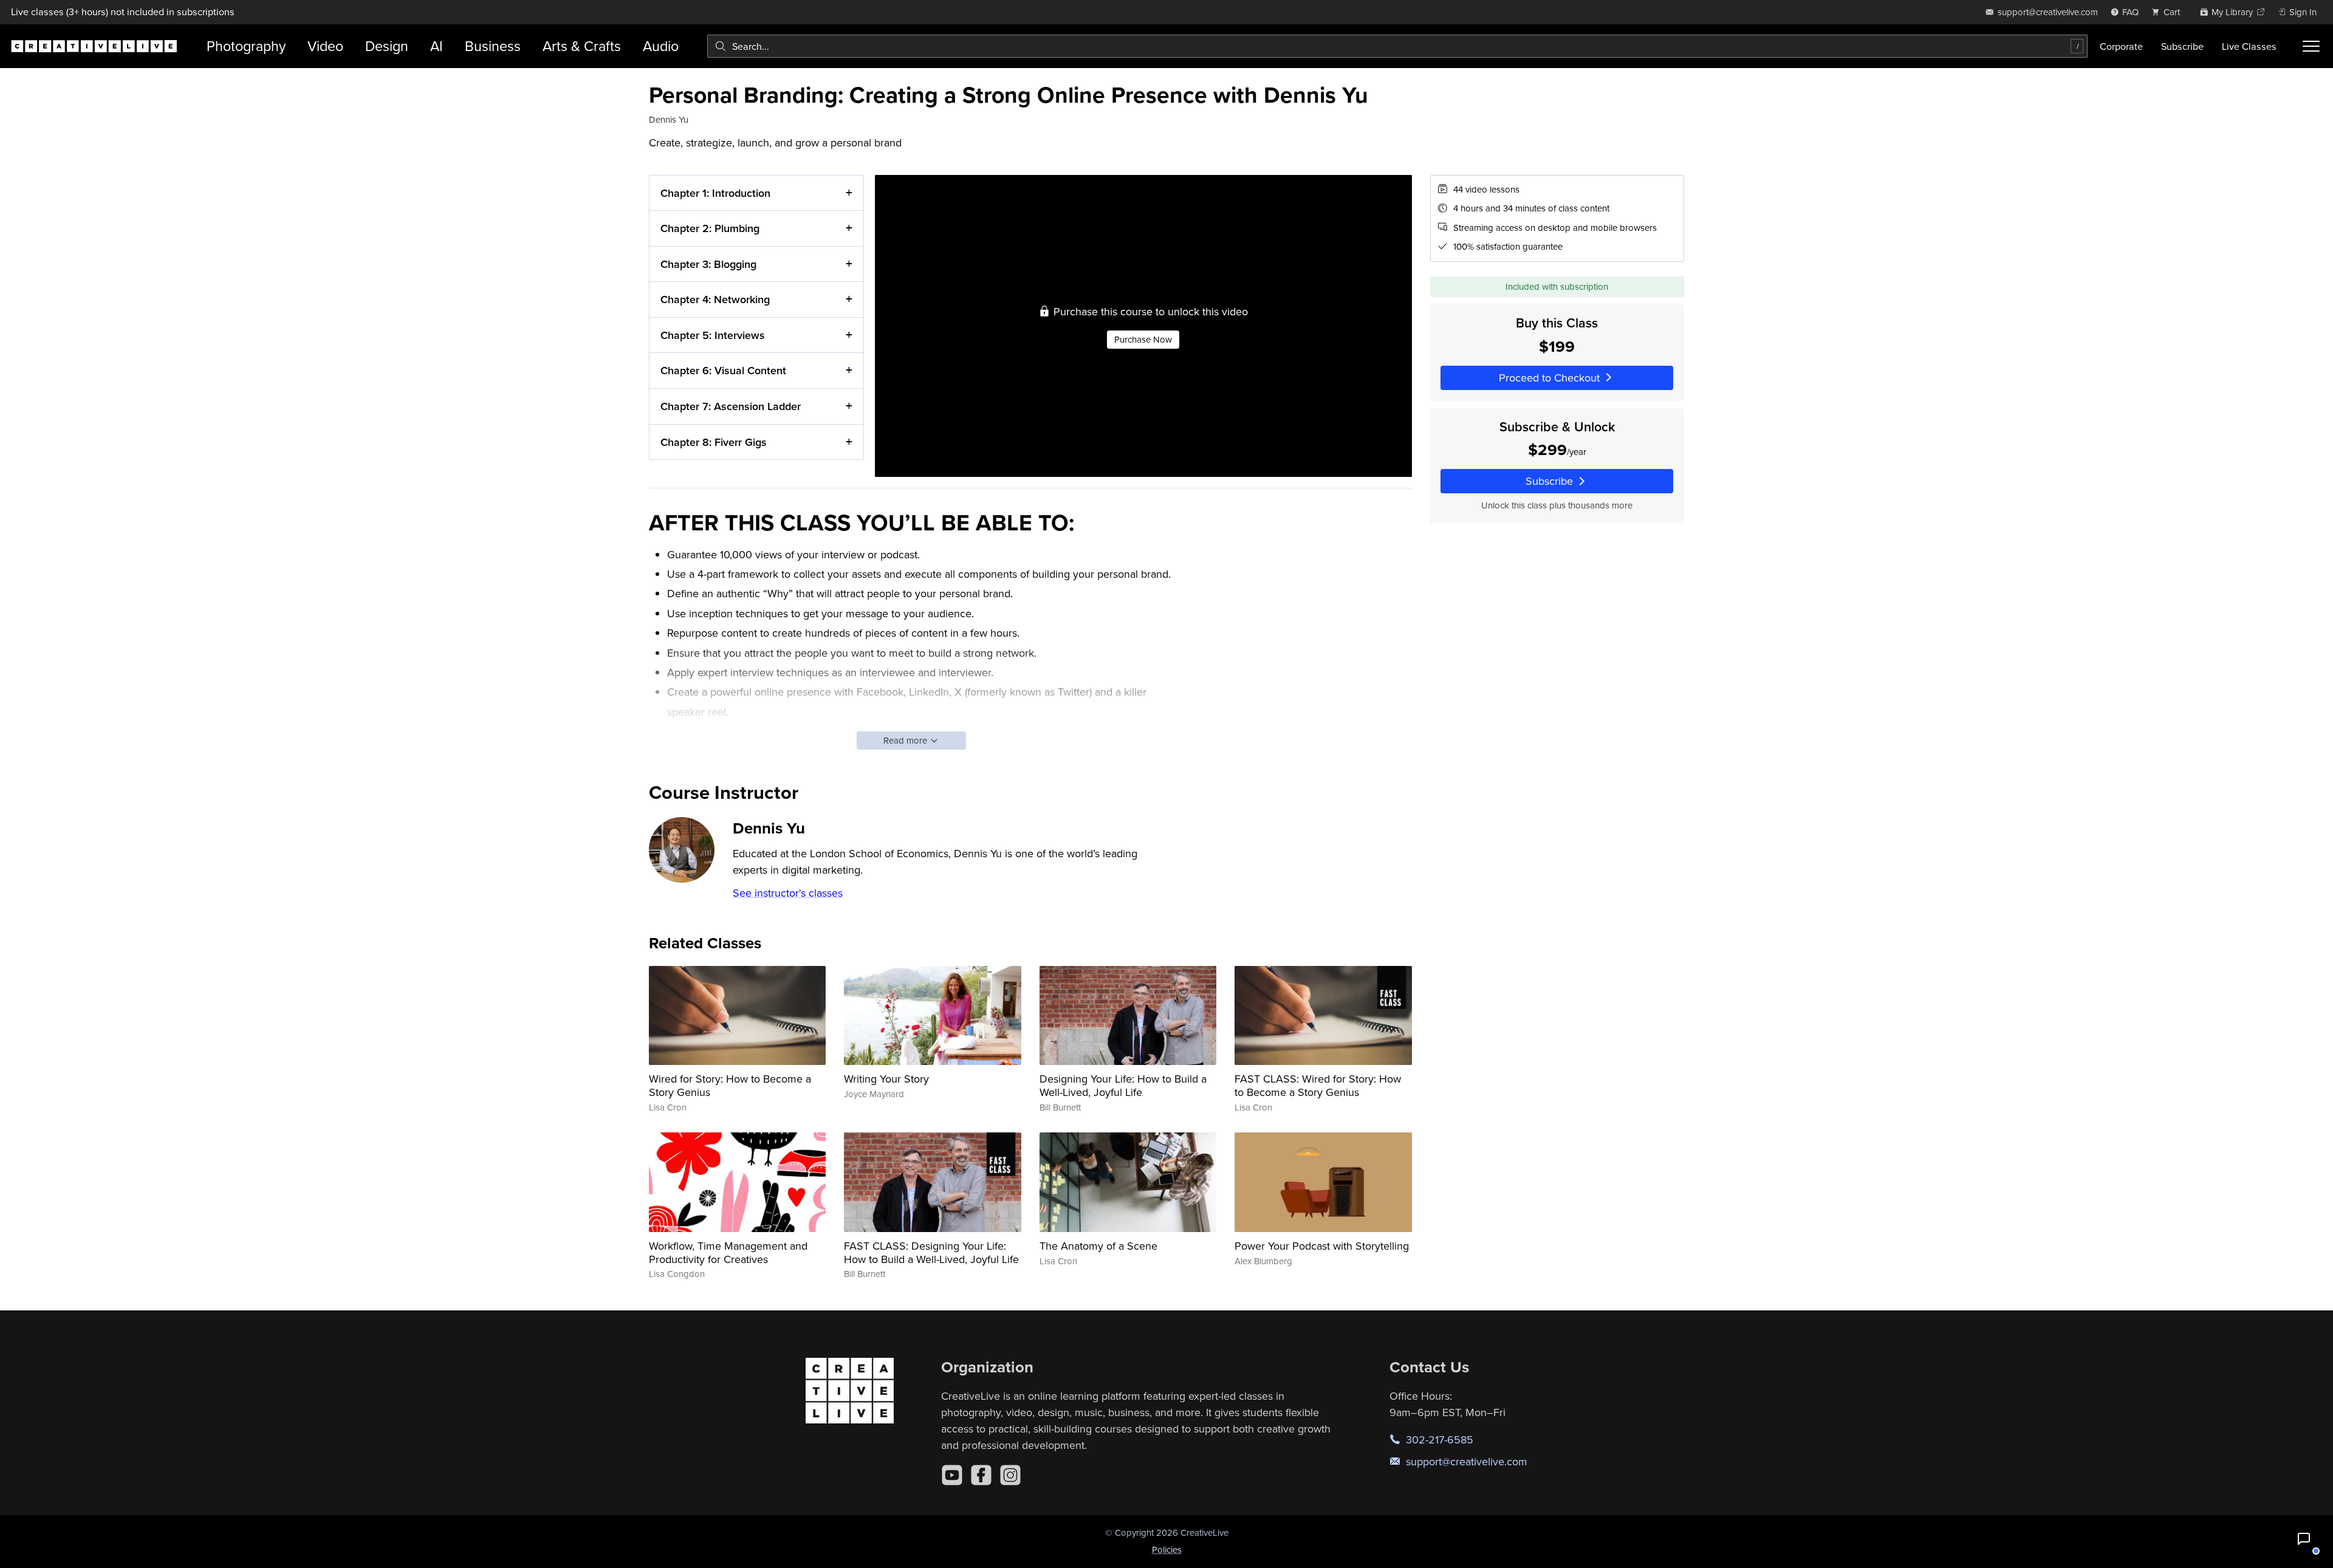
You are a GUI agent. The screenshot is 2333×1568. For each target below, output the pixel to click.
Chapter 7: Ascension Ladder (731, 406)
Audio (661, 46)
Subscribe (2182, 46)
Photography (246, 46)
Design (387, 46)
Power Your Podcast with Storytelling (1322, 1246)
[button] (2304, 1539)
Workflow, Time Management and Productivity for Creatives (728, 1252)
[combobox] (1397, 46)
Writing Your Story (886, 1079)
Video (325, 46)
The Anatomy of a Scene (1098, 1246)
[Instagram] (1010, 1475)
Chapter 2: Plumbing (710, 228)
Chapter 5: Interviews (713, 335)
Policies (1167, 1549)
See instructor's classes (788, 893)
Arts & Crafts (582, 46)
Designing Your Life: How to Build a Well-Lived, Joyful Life (1123, 1085)
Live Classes (2249, 46)
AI (437, 46)
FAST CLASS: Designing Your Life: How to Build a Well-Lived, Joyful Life (931, 1252)
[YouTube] (952, 1475)
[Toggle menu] (2311, 46)
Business (493, 46)
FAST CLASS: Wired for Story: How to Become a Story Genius (1318, 1085)
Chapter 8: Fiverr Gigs (714, 442)
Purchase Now (1143, 339)
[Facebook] (981, 1475)
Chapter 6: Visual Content (723, 370)
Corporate (2121, 46)
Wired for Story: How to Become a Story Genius (730, 1085)
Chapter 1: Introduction (715, 193)
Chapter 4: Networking (715, 299)
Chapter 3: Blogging (708, 264)
